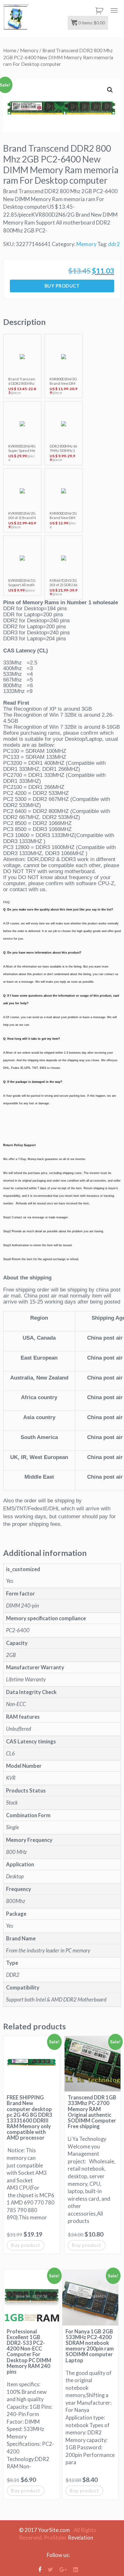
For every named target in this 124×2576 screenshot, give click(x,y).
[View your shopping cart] (98, 11)
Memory (29, 50)
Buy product (62, 286)
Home (10, 50)
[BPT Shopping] (16, 17)
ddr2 (114, 244)
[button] (110, 90)
